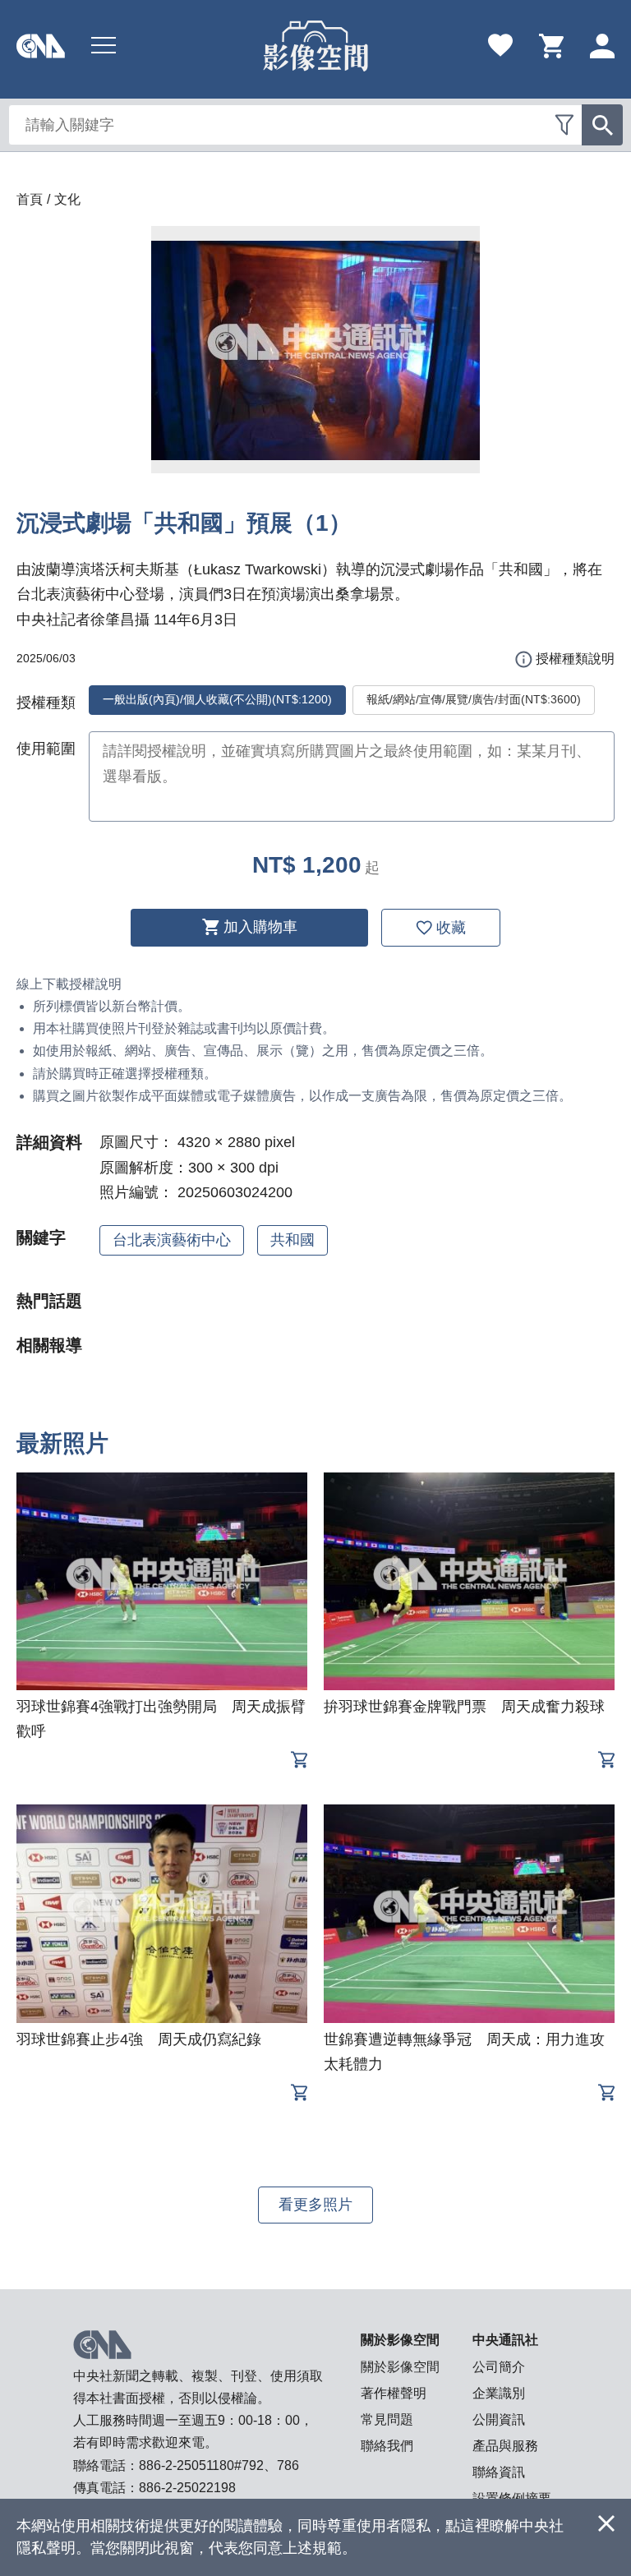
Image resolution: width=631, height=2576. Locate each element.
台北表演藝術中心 (172, 1240)
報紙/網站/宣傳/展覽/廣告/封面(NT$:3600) (474, 699)
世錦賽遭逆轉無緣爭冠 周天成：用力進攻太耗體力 (464, 2052)
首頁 (30, 199)
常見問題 (387, 2419)
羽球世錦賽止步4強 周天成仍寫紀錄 (139, 2039)
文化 (67, 199)
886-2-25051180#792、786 (219, 2465)
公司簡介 (499, 2367)
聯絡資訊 (499, 2472)
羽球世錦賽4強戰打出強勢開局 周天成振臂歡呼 (161, 1719)
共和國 (292, 1240)
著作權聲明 (394, 2393)
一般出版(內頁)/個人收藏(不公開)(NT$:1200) (217, 699)
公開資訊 (499, 2419)
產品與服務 (505, 2446)
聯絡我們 (387, 2446)
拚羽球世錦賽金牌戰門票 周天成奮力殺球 (464, 1707)
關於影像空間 (400, 2367)
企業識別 (499, 2393)
